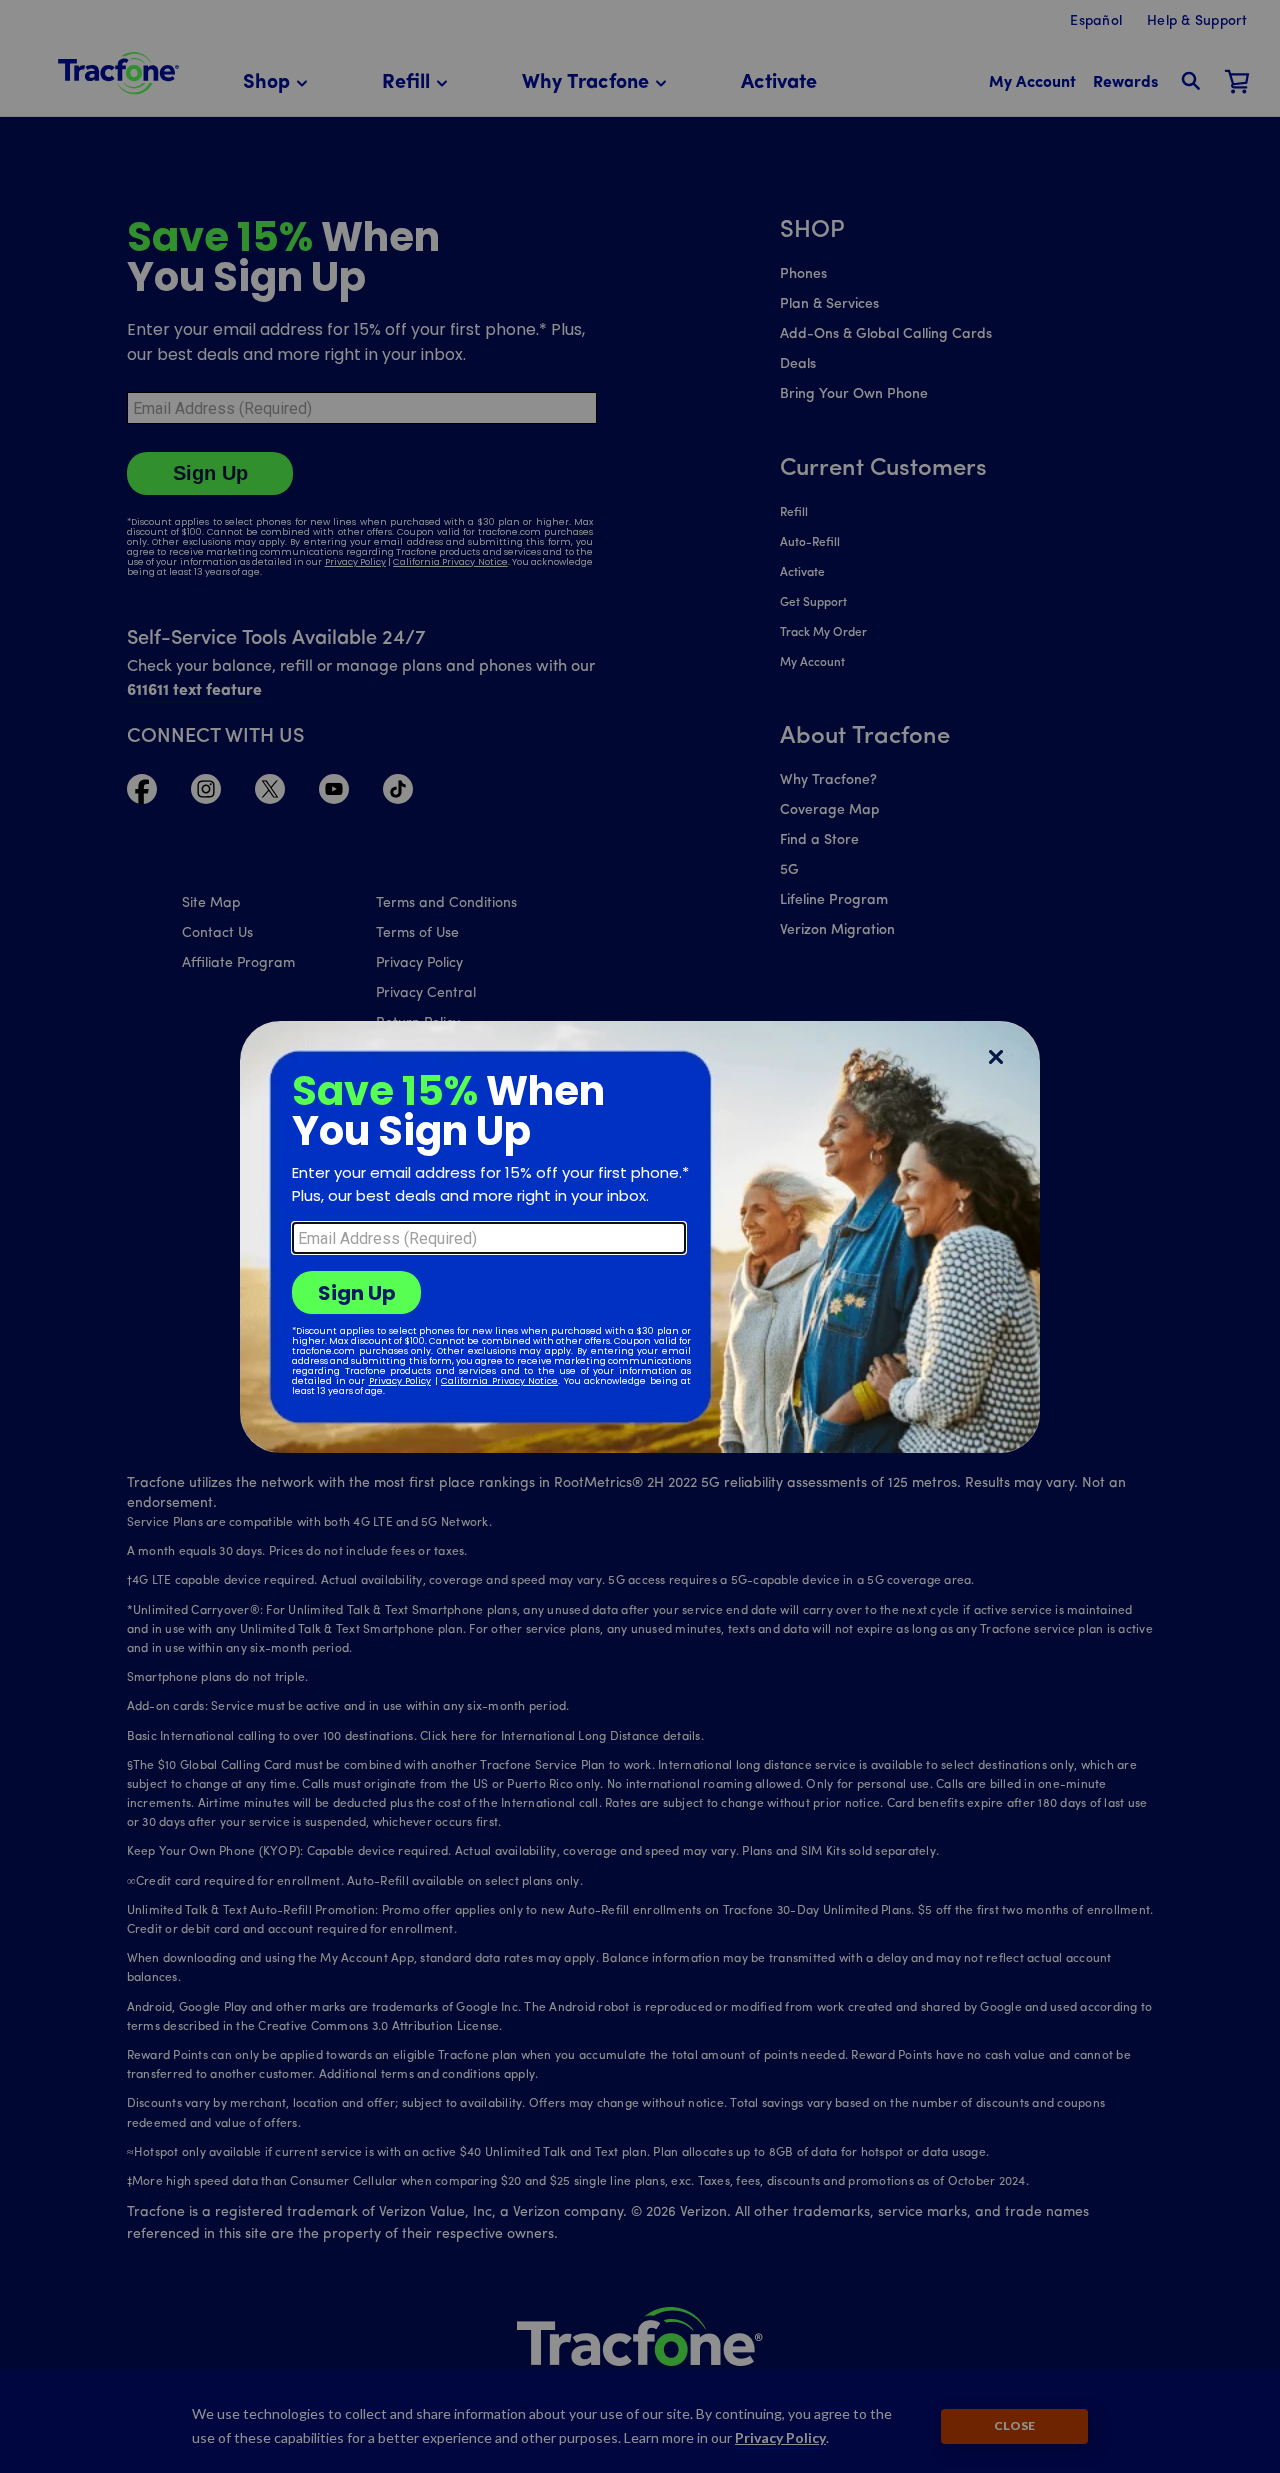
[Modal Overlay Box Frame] (640, 1237)
